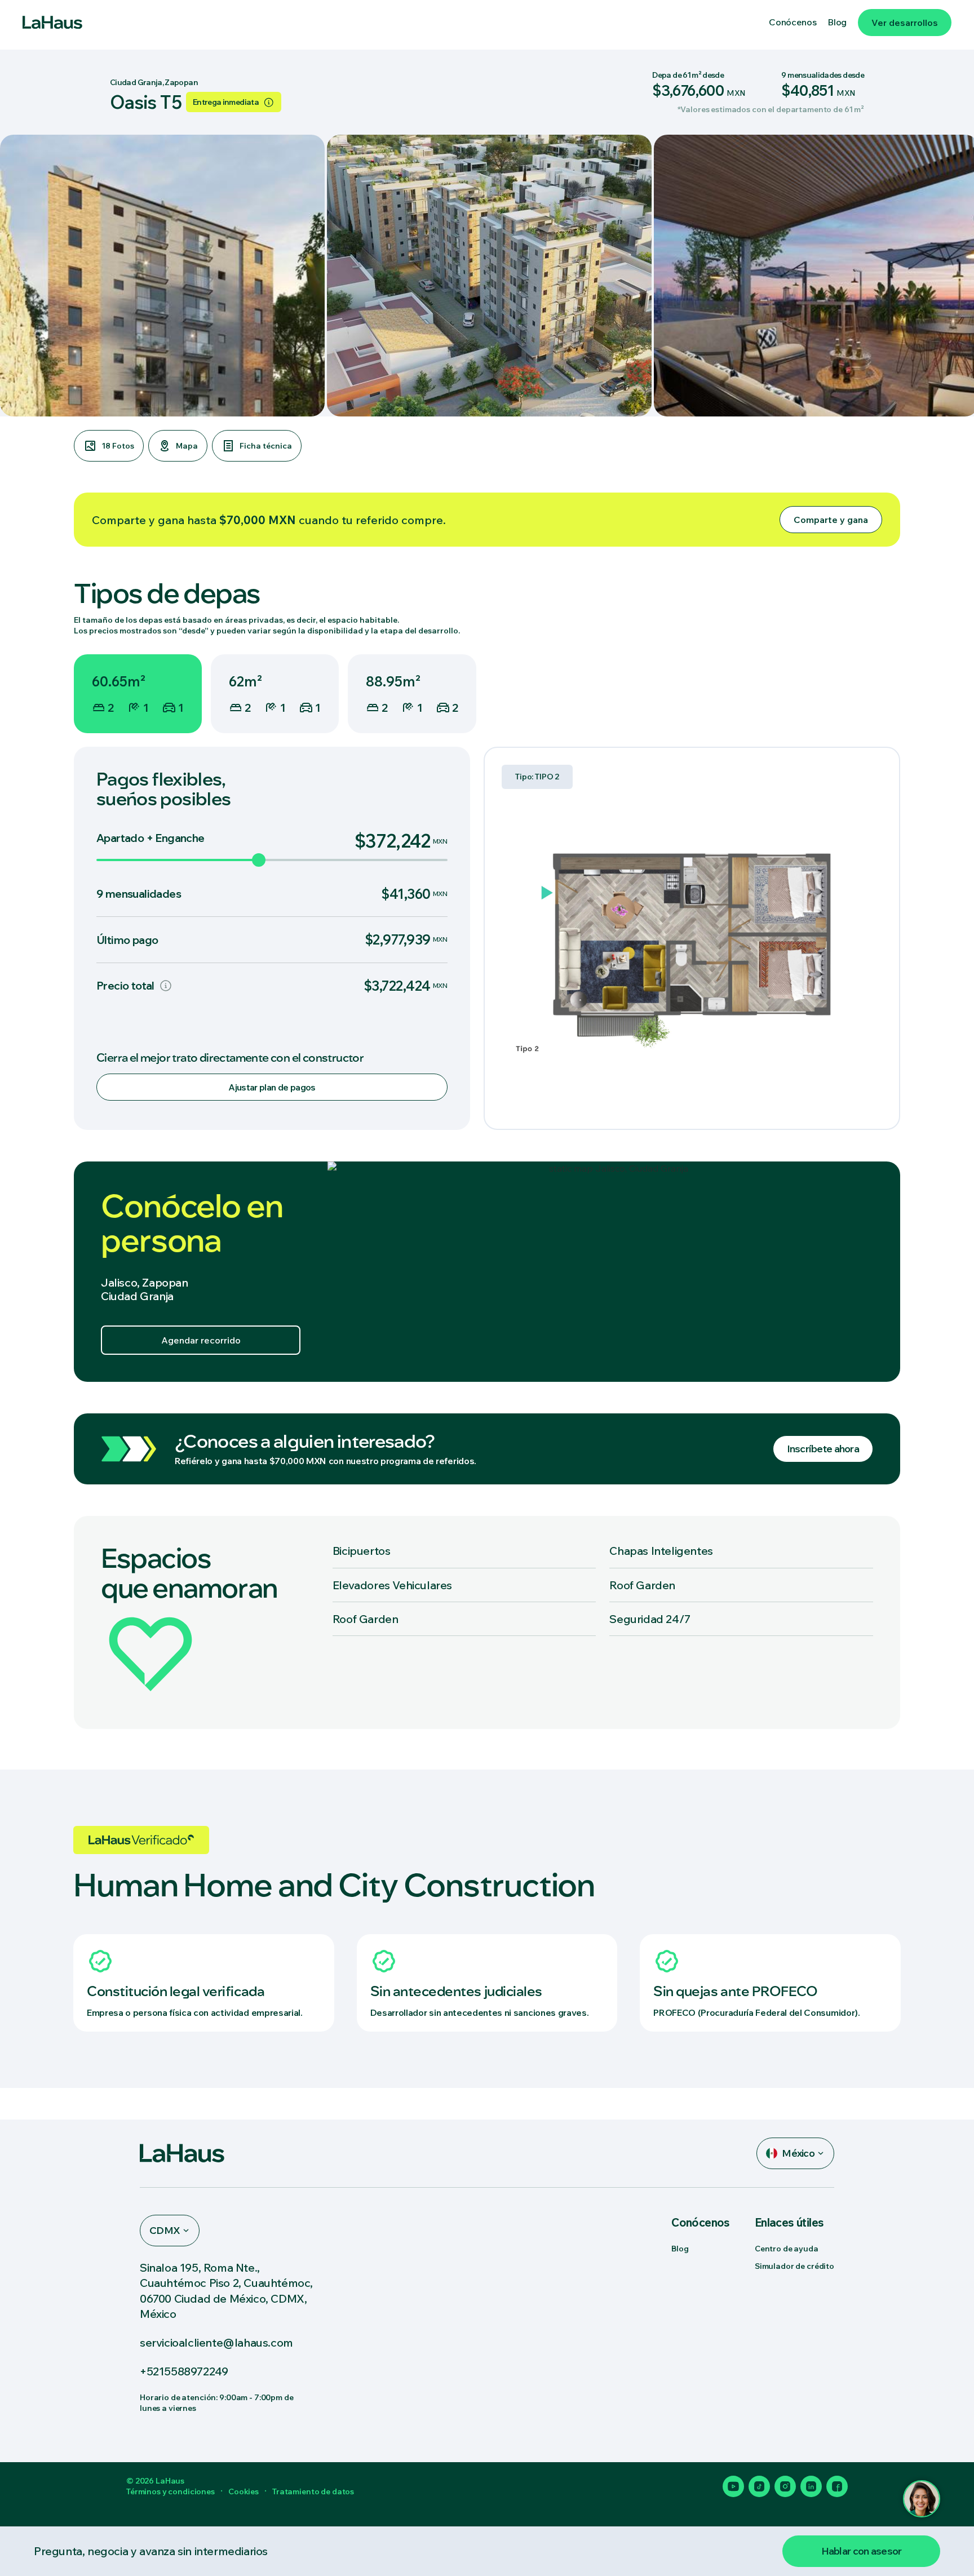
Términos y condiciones (171, 2491)
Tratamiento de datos (313, 2491)
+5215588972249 (184, 2371)
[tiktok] (759, 2486)
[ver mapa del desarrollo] (614, 1272)
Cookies (243, 2491)
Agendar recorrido (201, 1340)
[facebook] (837, 2486)
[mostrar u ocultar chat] (922, 2499)
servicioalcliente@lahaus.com (216, 2342)
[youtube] (733, 2486)
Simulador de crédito (794, 2266)
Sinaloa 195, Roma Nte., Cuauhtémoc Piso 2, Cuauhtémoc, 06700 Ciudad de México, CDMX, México (226, 2291)
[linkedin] (811, 2486)
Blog (680, 2249)
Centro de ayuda (787, 2249)
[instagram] (785, 2486)
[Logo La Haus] (52, 23)
